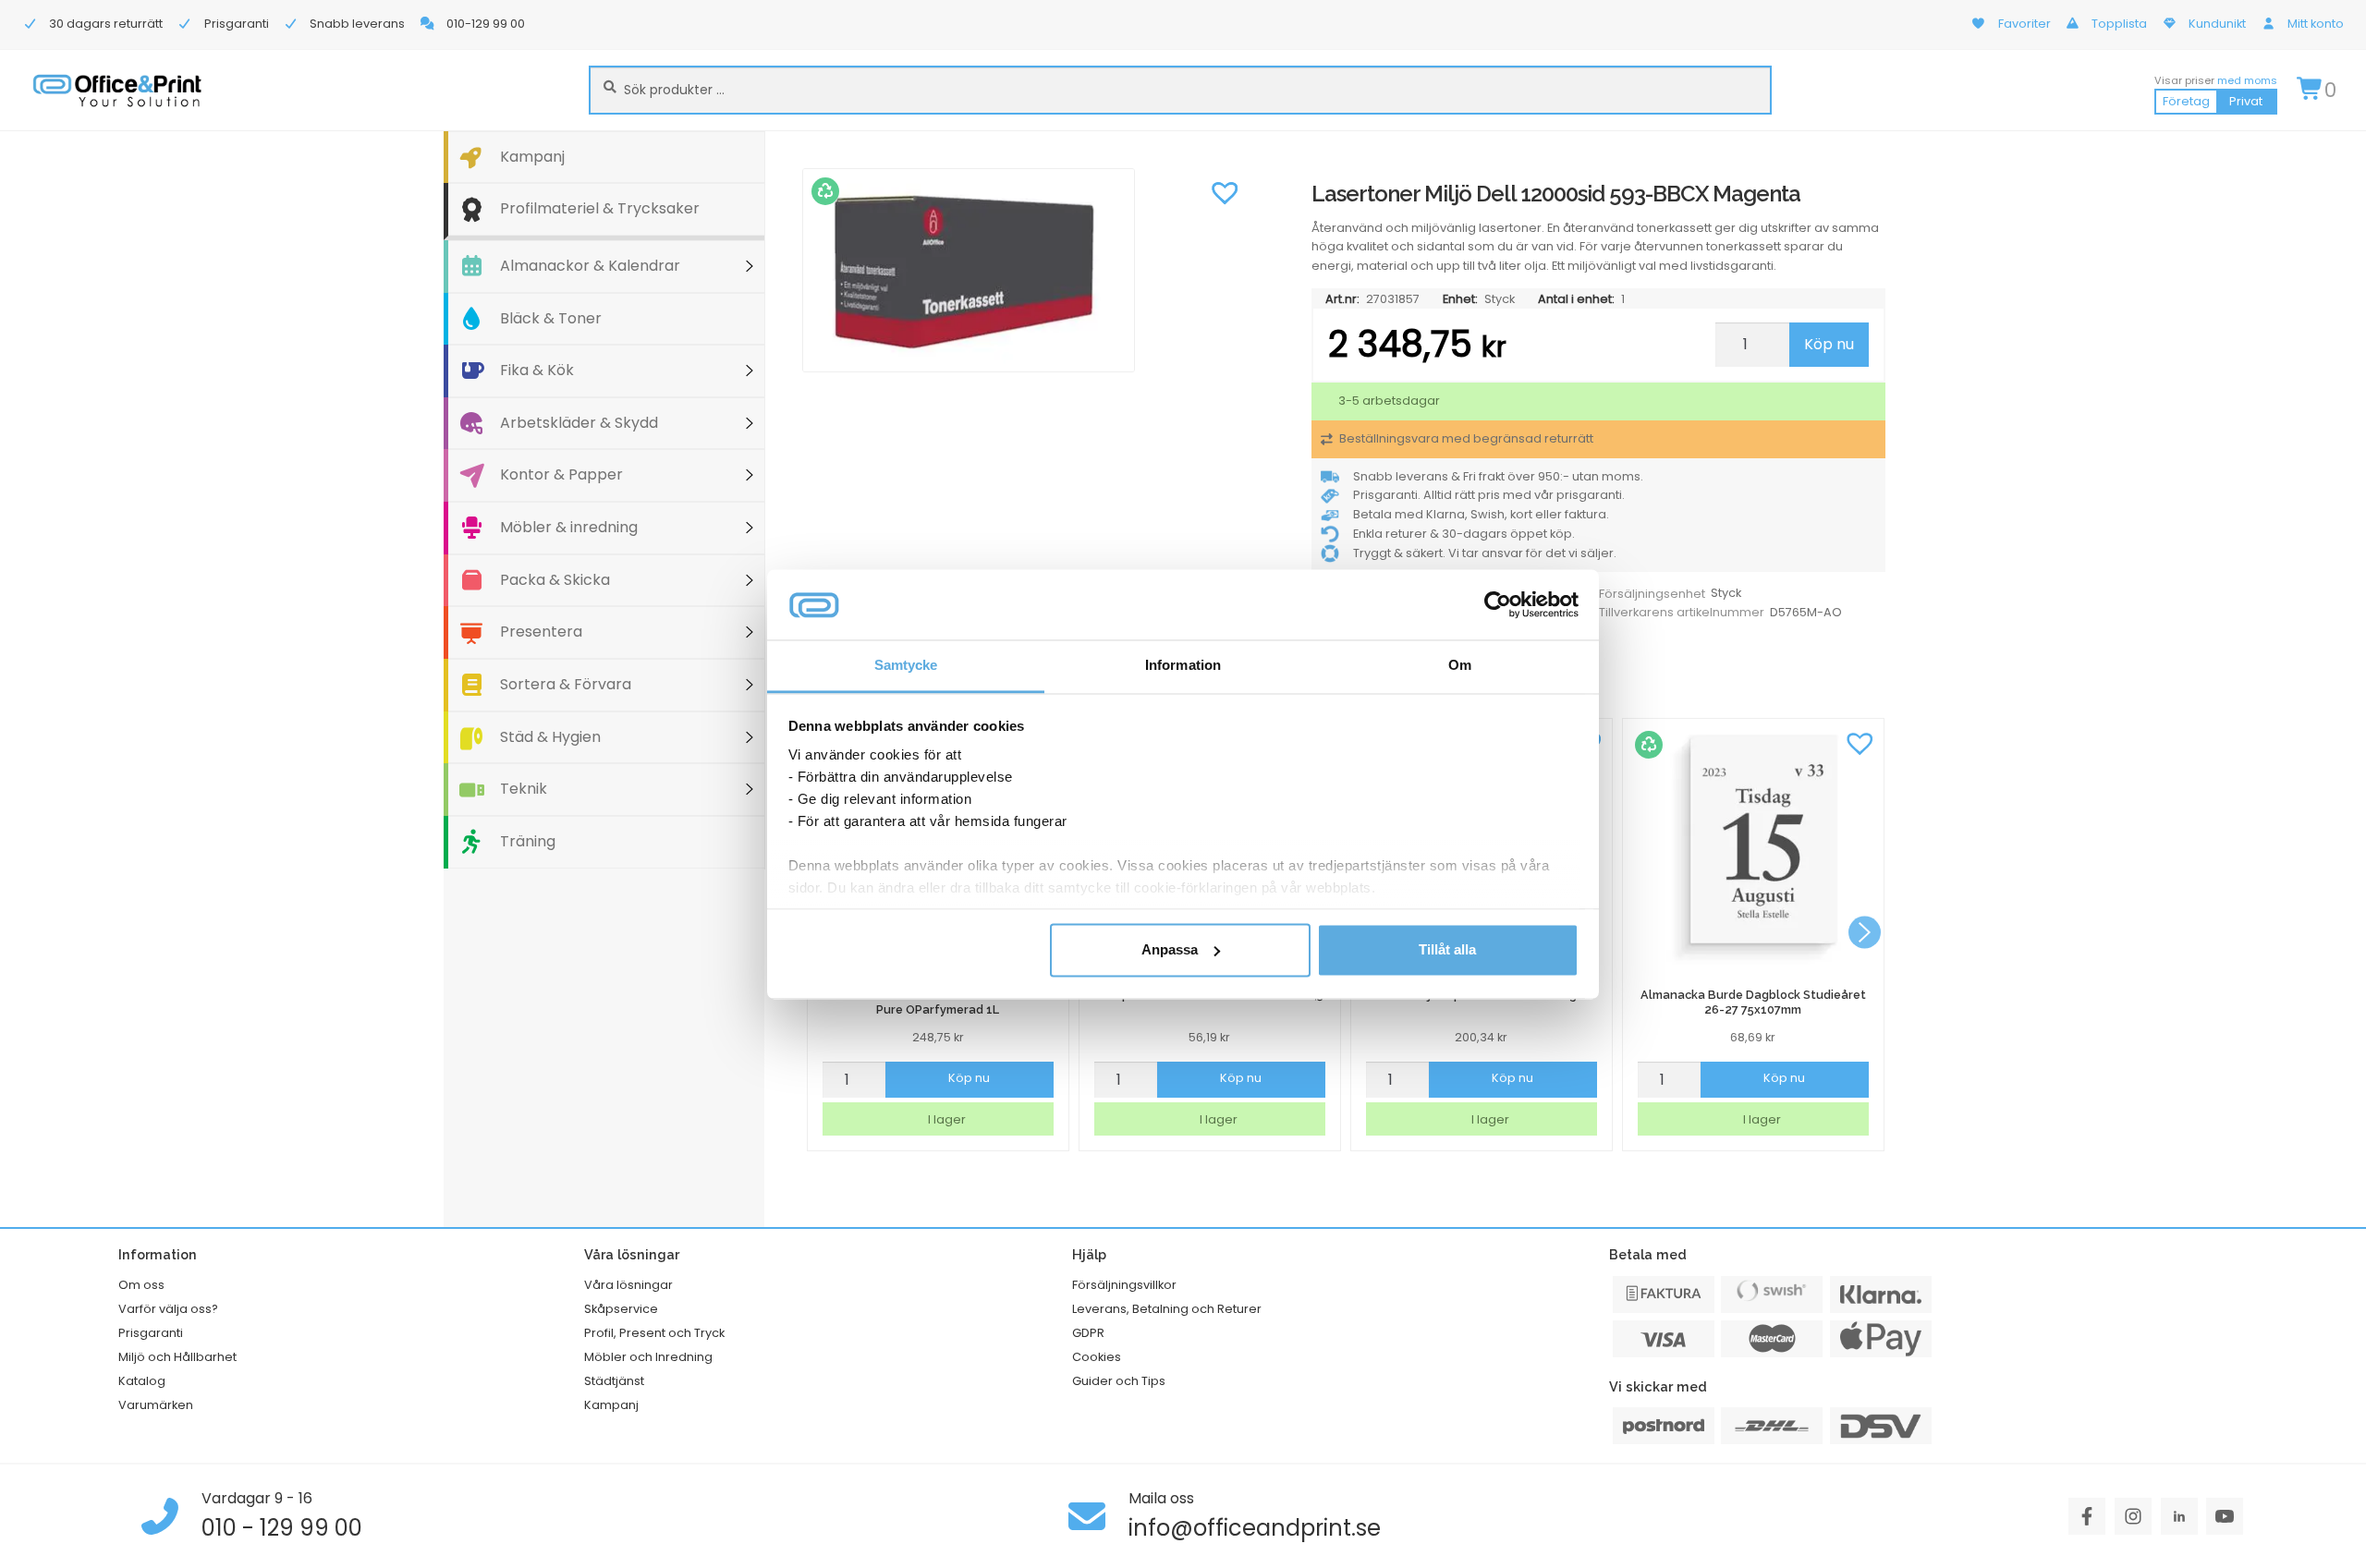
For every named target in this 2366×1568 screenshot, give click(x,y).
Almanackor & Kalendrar (590, 266)
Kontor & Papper (561, 474)
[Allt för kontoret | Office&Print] (117, 90)
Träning (528, 841)
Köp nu (1829, 344)
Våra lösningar (628, 1285)
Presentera (541, 632)
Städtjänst (614, 1381)
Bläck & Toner (551, 318)
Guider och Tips (1119, 1381)
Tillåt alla (1447, 949)
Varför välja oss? (168, 1309)
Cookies (1097, 1357)
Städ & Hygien (550, 737)
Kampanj (532, 157)
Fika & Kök (537, 370)
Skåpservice (621, 1309)
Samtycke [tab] (906, 666)
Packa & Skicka (555, 580)
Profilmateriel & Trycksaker (600, 208)
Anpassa (1170, 949)
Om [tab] (1460, 666)
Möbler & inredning (569, 527)
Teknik (524, 789)
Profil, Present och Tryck (654, 1333)
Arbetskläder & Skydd (579, 423)
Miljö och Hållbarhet (177, 1357)
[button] (1225, 191)
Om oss (141, 1285)
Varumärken (156, 1405)
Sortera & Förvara (566, 684)
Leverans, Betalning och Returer (1167, 1309)
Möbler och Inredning (648, 1357)
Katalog (142, 1381)
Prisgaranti (151, 1333)
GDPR (1088, 1333)
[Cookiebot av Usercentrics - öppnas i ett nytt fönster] (1498, 604)
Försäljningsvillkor (1124, 1285)
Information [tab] (1183, 666)
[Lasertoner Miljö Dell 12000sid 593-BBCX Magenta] (1025, 271)
